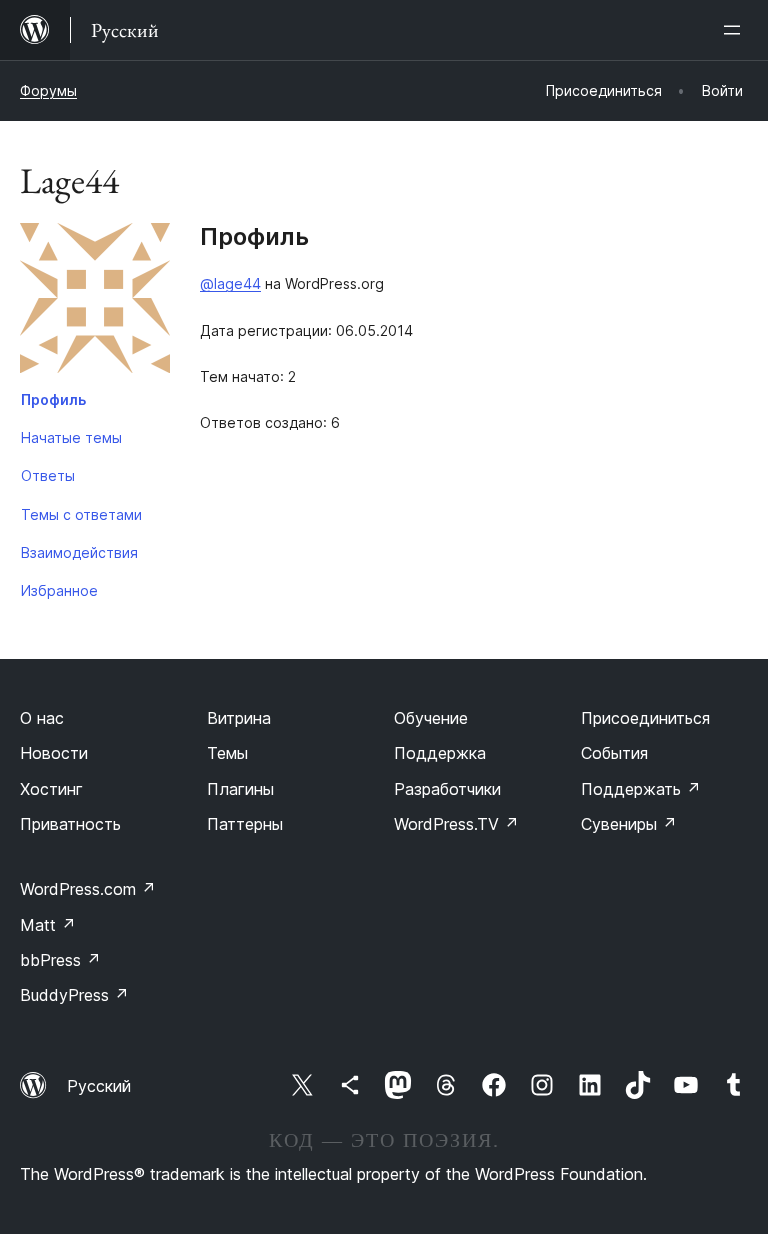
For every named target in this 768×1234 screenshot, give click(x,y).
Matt (48, 925)
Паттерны (245, 824)
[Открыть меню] (736, 30)
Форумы (48, 90)
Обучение (431, 718)
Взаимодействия (79, 552)
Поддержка (440, 753)
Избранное (59, 590)
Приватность (70, 824)
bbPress (60, 960)
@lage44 (230, 283)
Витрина (239, 718)
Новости (54, 753)
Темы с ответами (81, 514)
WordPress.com (88, 889)
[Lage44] (95, 302)
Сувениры (629, 824)
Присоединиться (645, 718)
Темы (227, 753)
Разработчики (447, 789)
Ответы (48, 475)
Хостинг (51, 789)
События (614, 753)
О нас (42, 718)
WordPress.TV (456, 824)
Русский (99, 1086)
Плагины (240, 789)
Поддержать (641, 789)
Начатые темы (71, 437)
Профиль (53, 399)
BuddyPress (74, 995)
